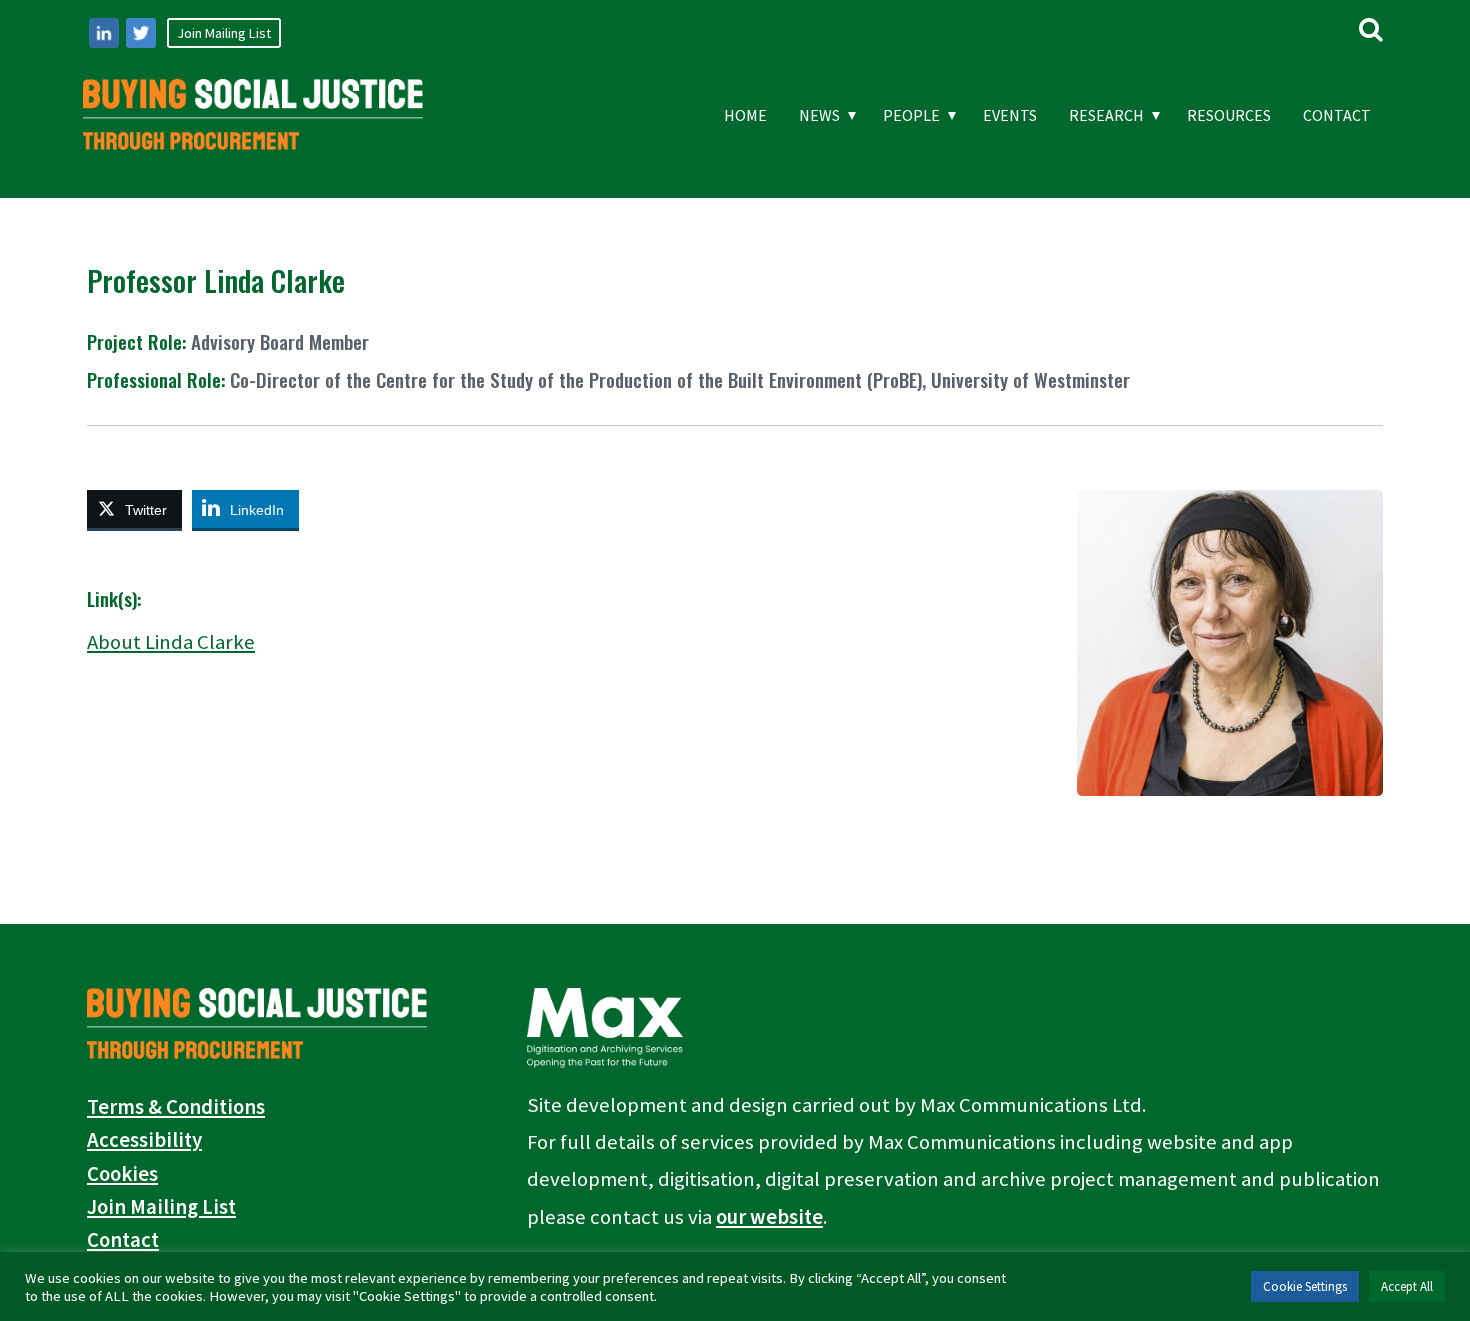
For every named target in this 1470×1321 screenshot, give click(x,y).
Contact (1337, 115)
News (819, 115)
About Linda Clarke (171, 642)
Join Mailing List (224, 33)
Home (745, 115)
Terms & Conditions (176, 1107)
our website (769, 1217)
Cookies (122, 1174)
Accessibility (144, 1140)
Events (1010, 115)
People (911, 115)
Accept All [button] (1407, 1286)
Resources (1229, 115)
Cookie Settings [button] (1305, 1286)
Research (1106, 115)
